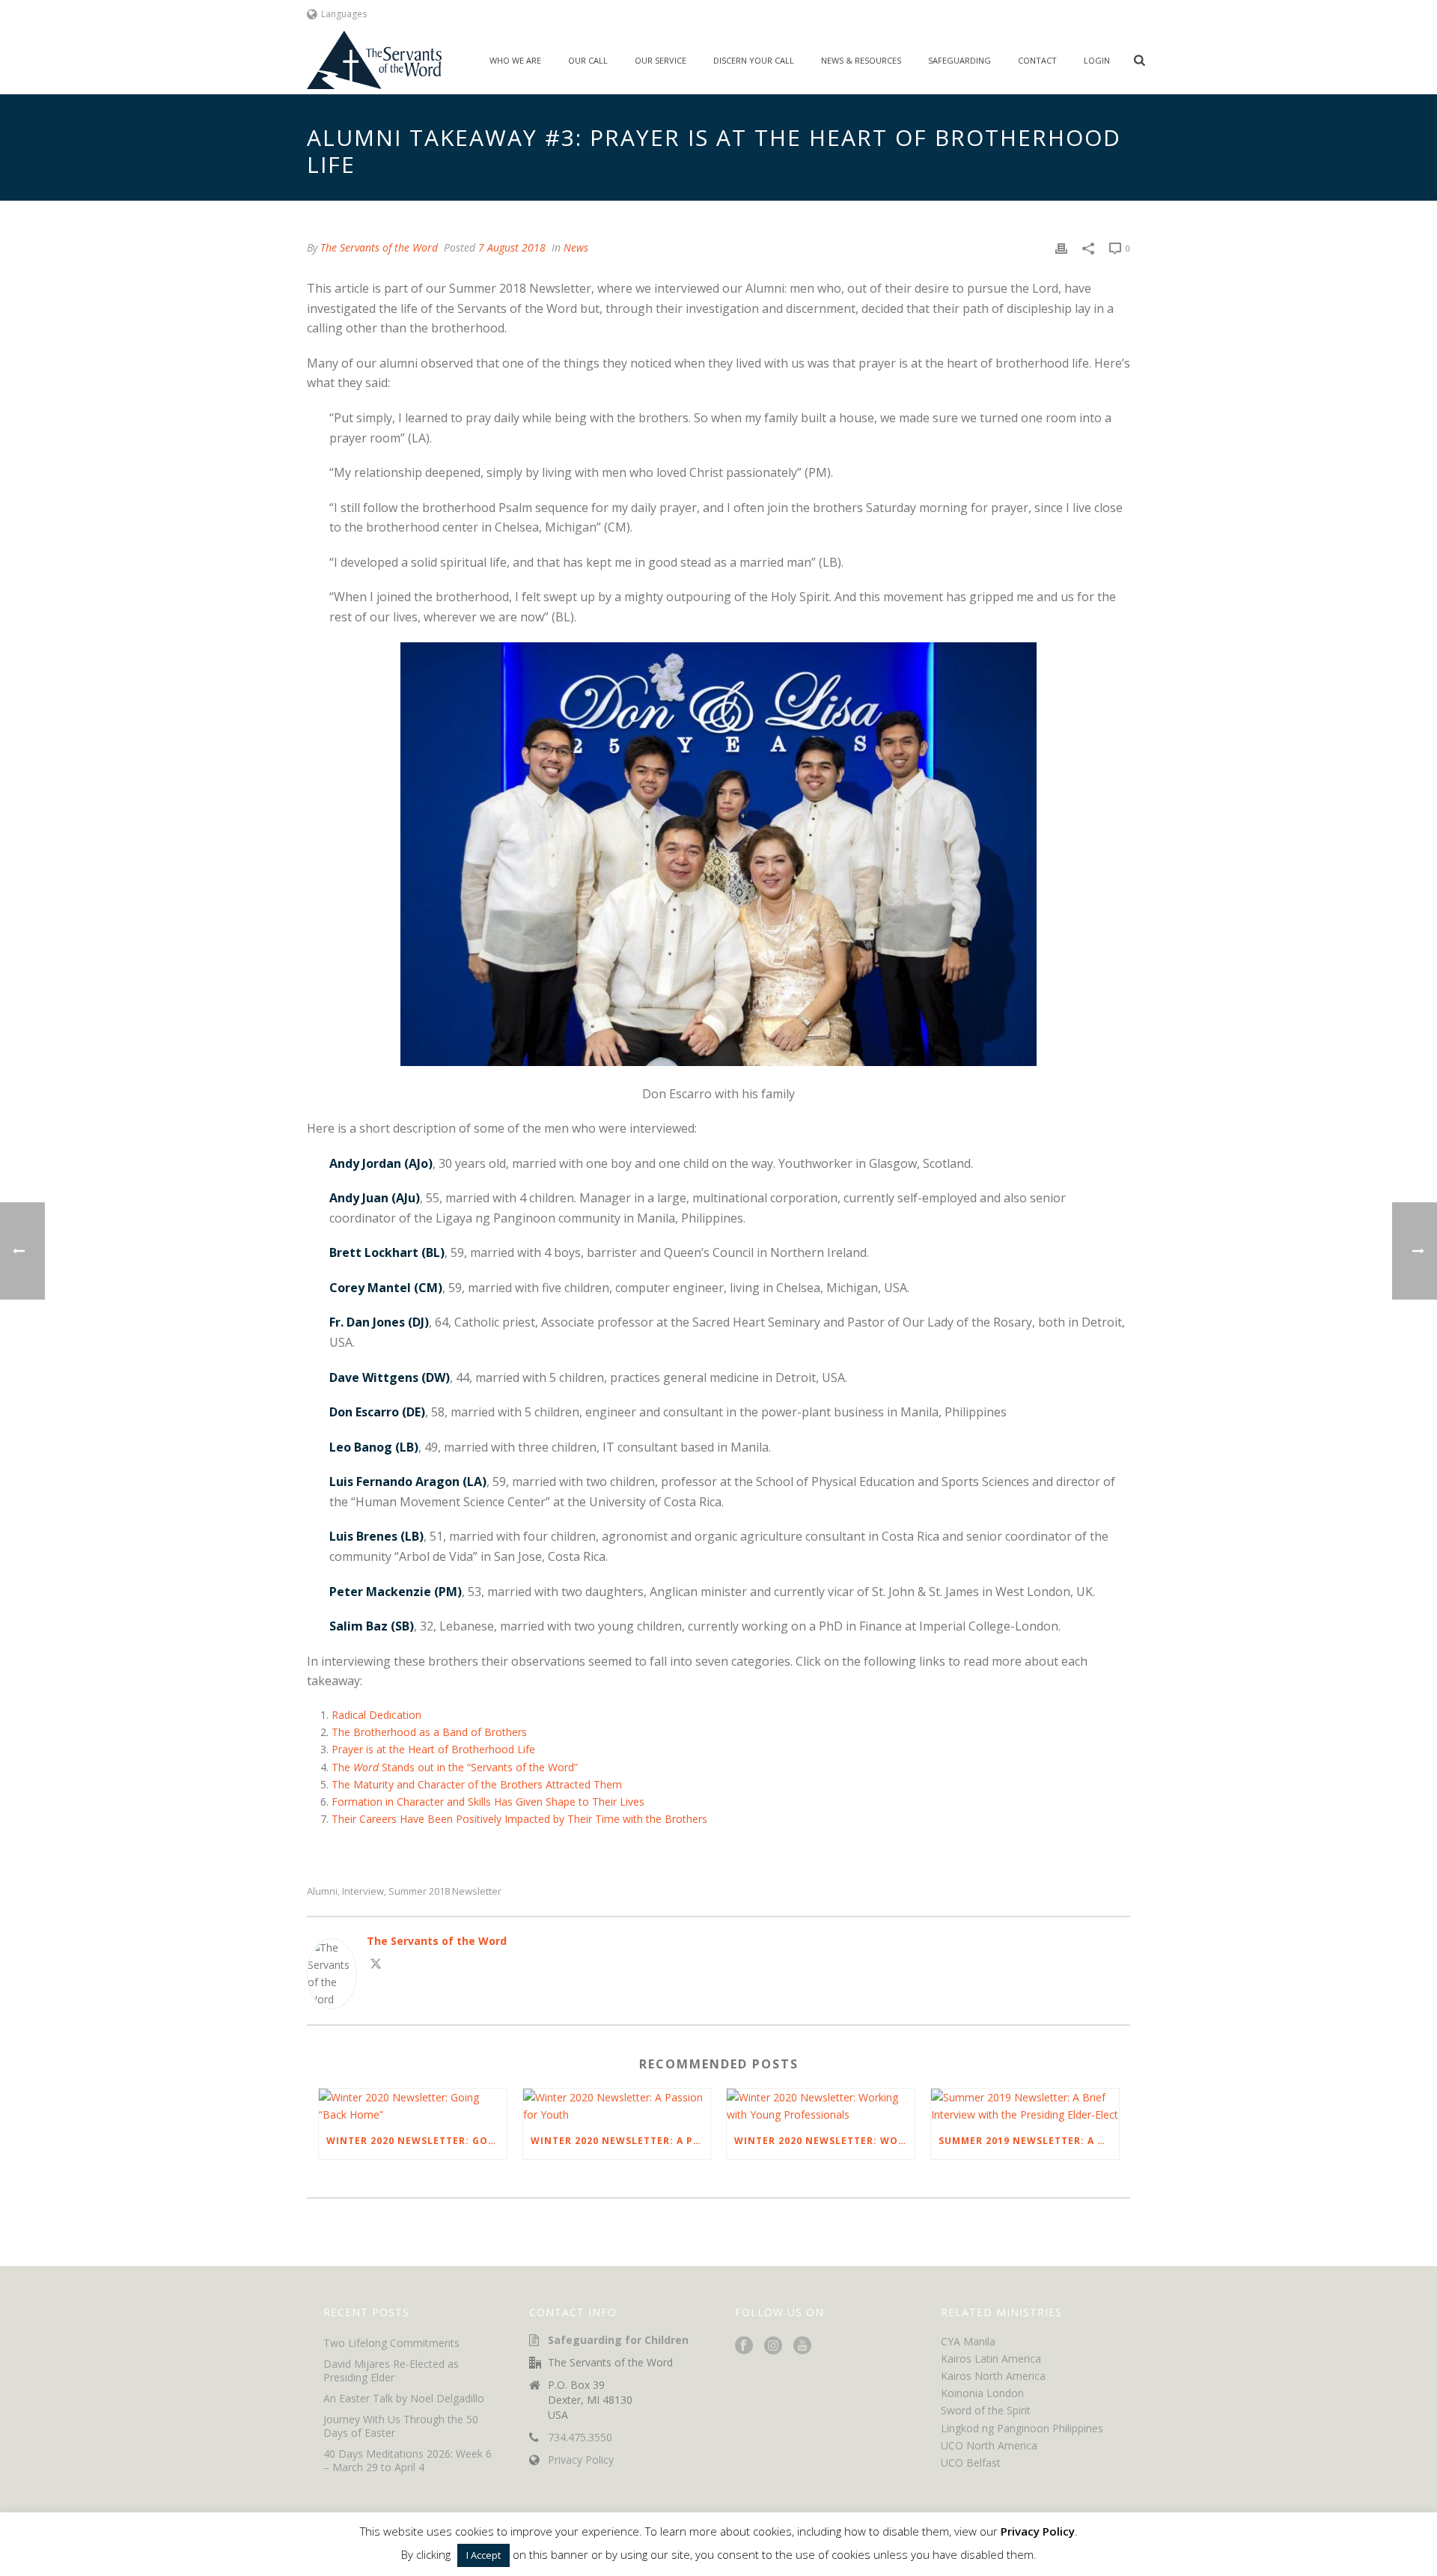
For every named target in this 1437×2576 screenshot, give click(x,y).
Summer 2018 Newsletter (445, 1891)
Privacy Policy (581, 2460)
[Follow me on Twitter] (376, 1966)
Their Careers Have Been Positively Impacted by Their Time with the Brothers (519, 1819)
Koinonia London (982, 2393)
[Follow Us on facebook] (744, 2346)
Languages (344, 14)
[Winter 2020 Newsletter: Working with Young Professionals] (821, 2106)
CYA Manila (968, 2341)
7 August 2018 (512, 247)
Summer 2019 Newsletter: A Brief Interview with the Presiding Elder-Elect (1029, 2141)
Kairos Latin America (991, 2359)
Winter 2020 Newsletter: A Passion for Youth (621, 2141)
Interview (363, 1891)
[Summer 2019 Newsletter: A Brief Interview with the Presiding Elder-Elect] (1025, 2106)
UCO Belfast (971, 2463)
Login (1097, 60)
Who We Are (515, 60)
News (576, 247)
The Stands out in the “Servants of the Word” (455, 1767)
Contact (1037, 60)
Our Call (588, 60)
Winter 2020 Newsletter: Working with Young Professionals (824, 2141)
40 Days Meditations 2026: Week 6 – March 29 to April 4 (408, 2461)
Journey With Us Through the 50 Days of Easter (401, 2426)
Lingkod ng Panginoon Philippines (1022, 2428)
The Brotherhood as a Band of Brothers (429, 1732)
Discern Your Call (754, 60)
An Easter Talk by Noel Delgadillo (404, 2399)
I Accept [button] (483, 2555)
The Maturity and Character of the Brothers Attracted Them (477, 1784)
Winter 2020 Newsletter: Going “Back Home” (417, 2141)
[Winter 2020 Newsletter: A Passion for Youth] (617, 2106)
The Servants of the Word (379, 247)
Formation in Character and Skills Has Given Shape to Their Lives (488, 1802)
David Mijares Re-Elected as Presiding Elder (391, 2371)
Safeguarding (959, 60)
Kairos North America (993, 2376)
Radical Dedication (376, 1715)
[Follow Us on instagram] (773, 2346)
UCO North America (989, 2445)
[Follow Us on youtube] (802, 2346)
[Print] (1061, 247)
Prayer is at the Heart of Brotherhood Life (433, 1749)
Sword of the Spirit (986, 2410)
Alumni (322, 1891)
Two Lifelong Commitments (391, 2343)
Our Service (660, 60)
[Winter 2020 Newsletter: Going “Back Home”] (413, 2106)
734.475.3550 (580, 2438)
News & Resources (861, 60)
